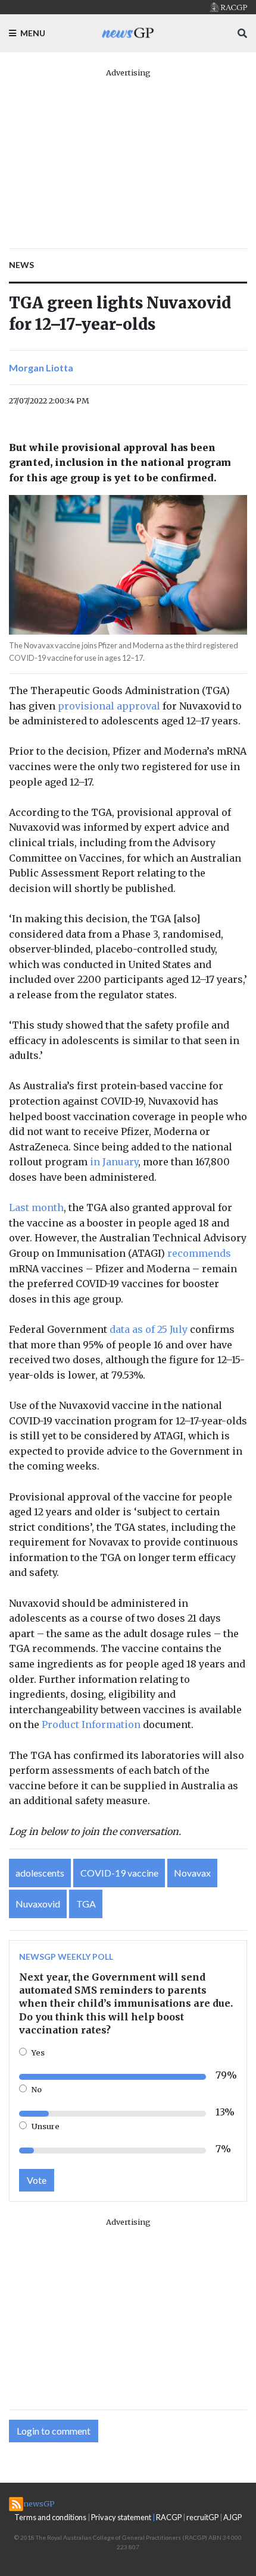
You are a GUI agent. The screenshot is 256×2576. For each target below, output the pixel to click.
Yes (38, 2052)
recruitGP (202, 2517)
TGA (86, 1904)
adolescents (40, 1873)
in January (114, 1162)
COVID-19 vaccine (119, 1873)
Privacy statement (121, 2517)
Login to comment (54, 2431)
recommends (199, 1253)
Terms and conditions (50, 2517)
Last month (36, 1207)
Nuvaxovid (38, 1904)
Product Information (91, 1724)
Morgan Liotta (41, 368)
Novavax (192, 1873)
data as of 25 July (149, 1329)
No (37, 2089)
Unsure (46, 2126)
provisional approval (109, 706)
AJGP (232, 2517)
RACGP (169, 2517)
